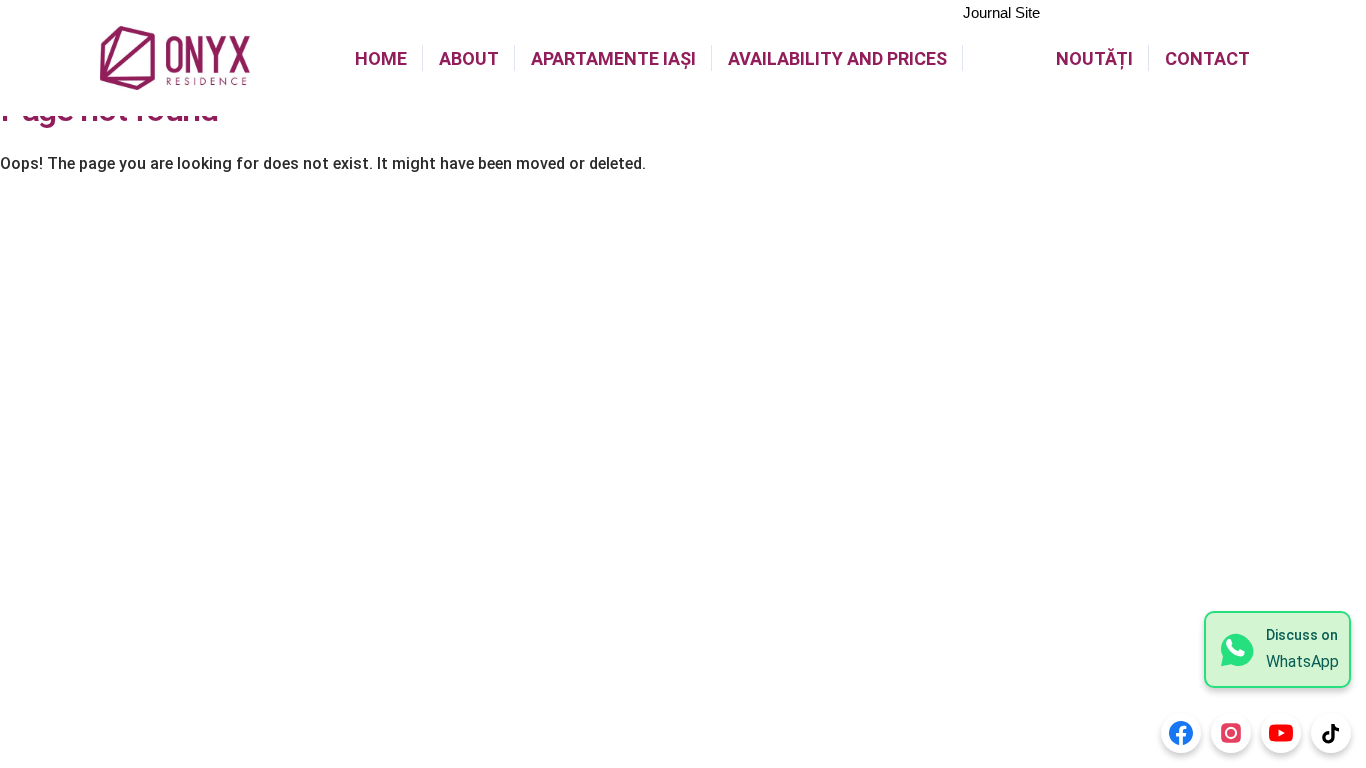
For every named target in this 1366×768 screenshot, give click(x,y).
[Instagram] (1231, 733)
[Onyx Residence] (175, 58)
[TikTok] (1331, 733)
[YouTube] (1281, 733)
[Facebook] (1181, 733)
